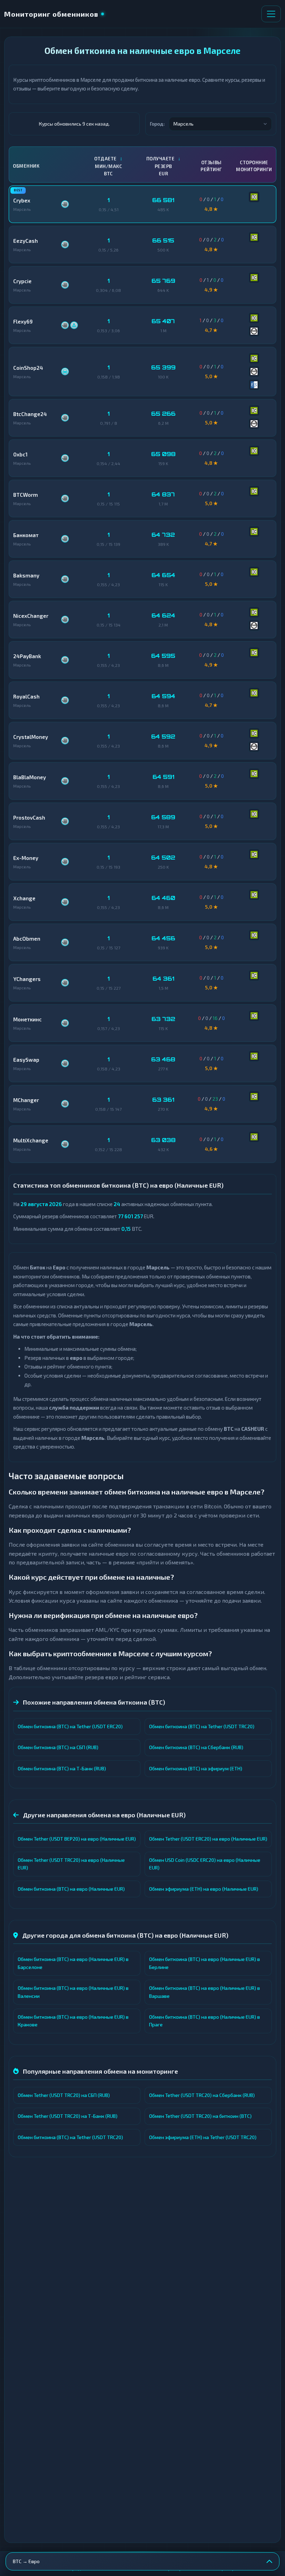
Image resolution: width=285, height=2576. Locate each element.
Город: (157, 124)
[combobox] (220, 124)
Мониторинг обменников (51, 14)
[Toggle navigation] (271, 14)
